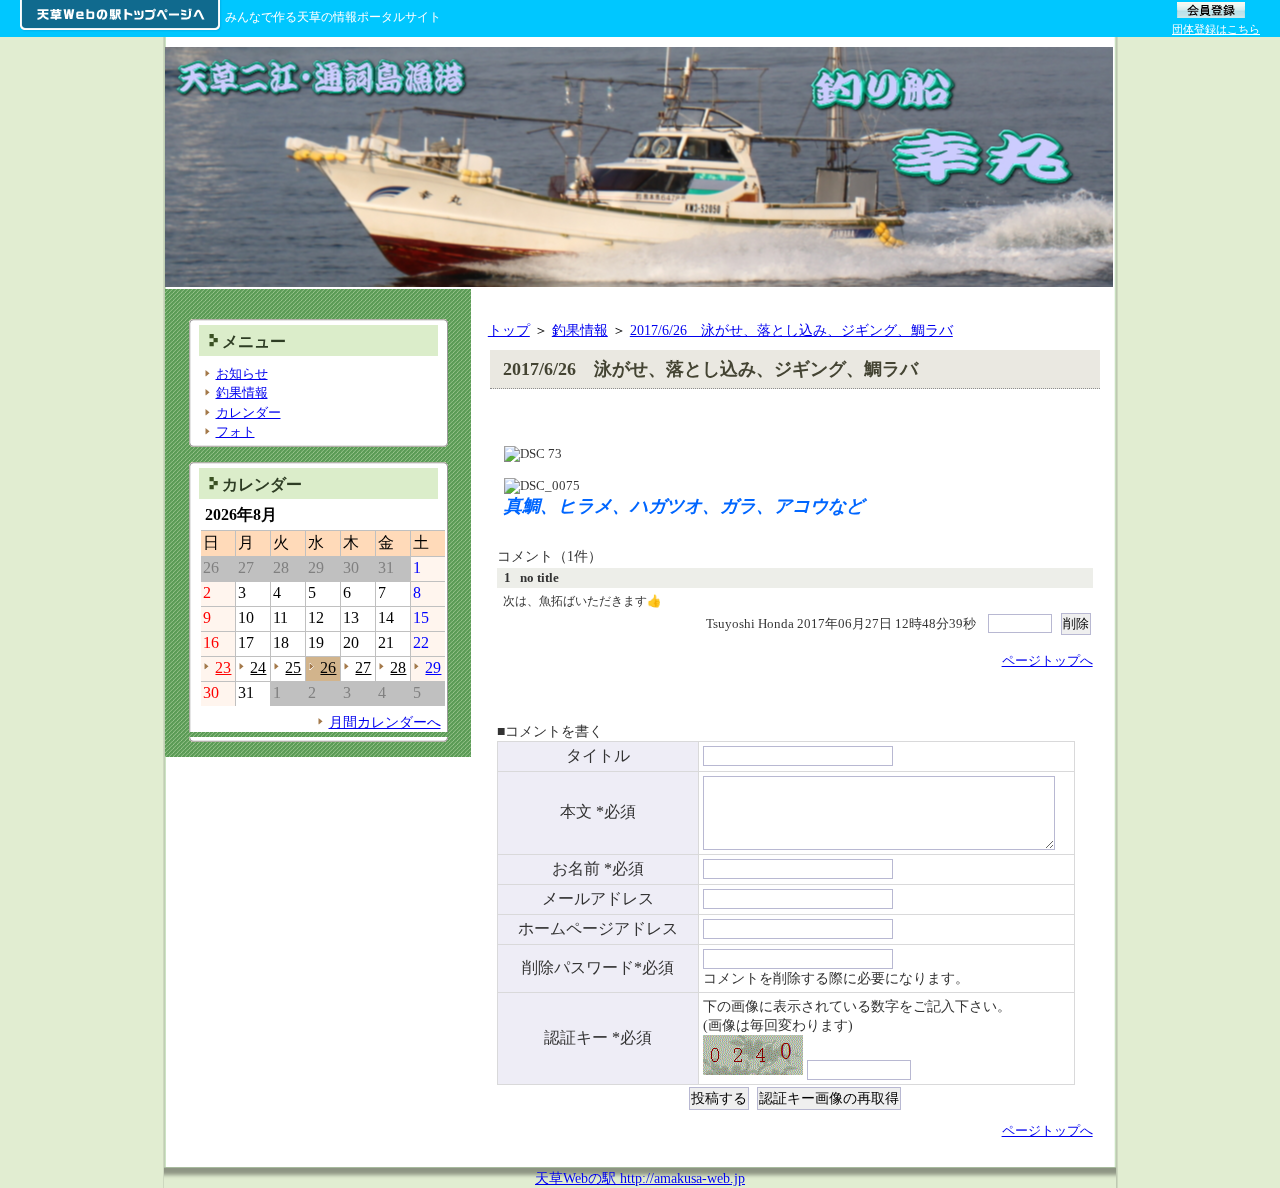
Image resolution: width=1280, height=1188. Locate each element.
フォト (235, 431)
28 (398, 667)
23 (223, 667)
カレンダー (248, 412)
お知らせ (242, 373)
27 (363, 667)
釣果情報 (580, 330)
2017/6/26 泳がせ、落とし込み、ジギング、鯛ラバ (791, 330)
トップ (509, 330)
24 (258, 667)
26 (328, 667)
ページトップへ (1047, 660)
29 (433, 667)
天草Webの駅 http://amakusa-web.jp (640, 1178)
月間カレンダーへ (385, 722)
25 (293, 667)
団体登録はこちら (1216, 29)
